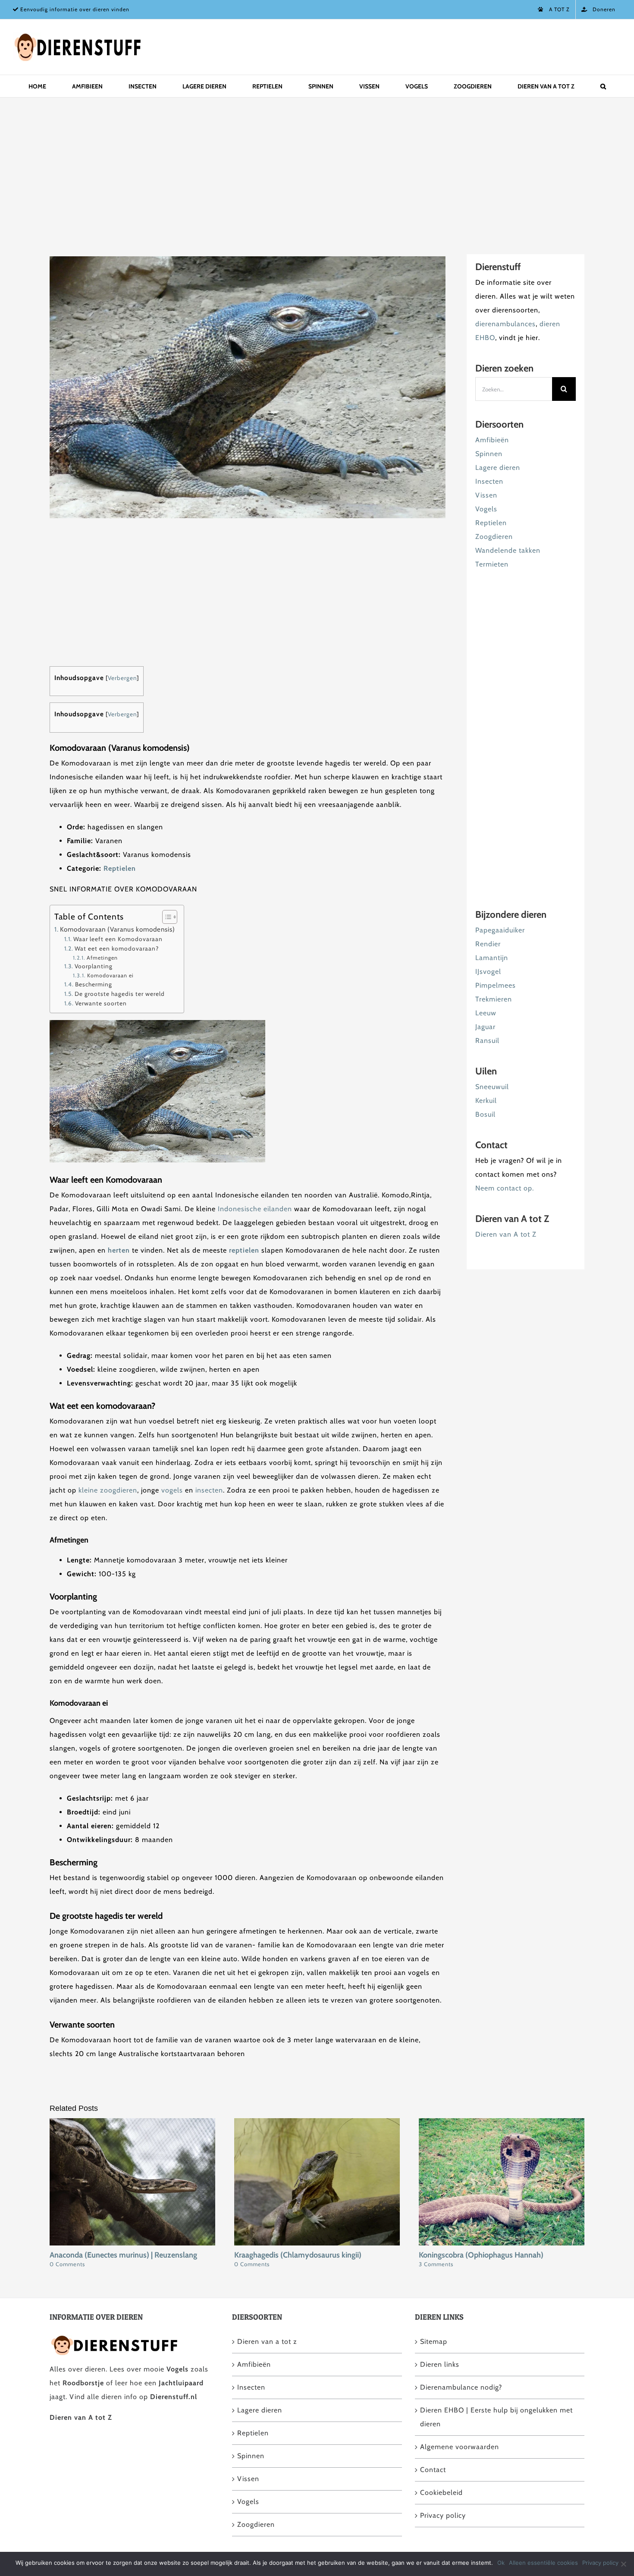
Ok (501, 2563)
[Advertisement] (308, 175)
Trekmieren (494, 999)
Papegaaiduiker (500, 930)
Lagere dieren (498, 468)
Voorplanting (94, 966)
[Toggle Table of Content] (165, 917)
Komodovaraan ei (110, 975)
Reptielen (120, 868)
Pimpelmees (496, 985)
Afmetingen (102, 958)
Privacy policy (443, 2515)
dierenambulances (505, 324)
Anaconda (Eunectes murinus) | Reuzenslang (123, 2255)
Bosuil (485, 1114)
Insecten (489, 481)
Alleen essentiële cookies (543, 2563)
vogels (173, 1490)
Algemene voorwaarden (460, 2447)
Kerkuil (486, 1101)
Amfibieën (492, 440)
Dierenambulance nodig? (461, 2387)
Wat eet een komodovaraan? (117, 948)
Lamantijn (492, 958)
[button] (603, 86)
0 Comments (67, 2264)
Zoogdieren (494, 537)
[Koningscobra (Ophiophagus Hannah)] (502, 2122)
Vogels (486, 509)
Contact (433, 2470)
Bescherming (94, 984)
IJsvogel (488, 972)
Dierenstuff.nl (174, 2397)
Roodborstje (83, 2383)
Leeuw (486, 1013)
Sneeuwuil (492, 1087)
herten (119, 1250)
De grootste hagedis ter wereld (120, 994)
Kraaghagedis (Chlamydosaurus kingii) (298, 2255)
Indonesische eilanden (255, 1209)
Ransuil (487, 1041)
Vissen (486, 495)
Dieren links (440, 2364)
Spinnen (489, 454)
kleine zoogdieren (108, 1490)
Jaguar (485, 1027)
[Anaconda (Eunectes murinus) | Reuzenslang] (132, 2122)
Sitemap (434, 2341)
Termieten (492, 564)
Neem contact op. (505, 1188)
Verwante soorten (101, 1003)
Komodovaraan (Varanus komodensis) (118, 929)
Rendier (488, 944)
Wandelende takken (508, 550)
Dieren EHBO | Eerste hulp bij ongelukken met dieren (496, 2417)
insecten (209, 1490)
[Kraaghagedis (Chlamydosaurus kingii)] (317, 2122)
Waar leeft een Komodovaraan (118, 939)
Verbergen (122, 678)
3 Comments (436, 2264)
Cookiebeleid (441, 2493)
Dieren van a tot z (267, 2341)
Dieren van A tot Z (506, 1234)
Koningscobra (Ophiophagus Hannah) (481, 2255)
